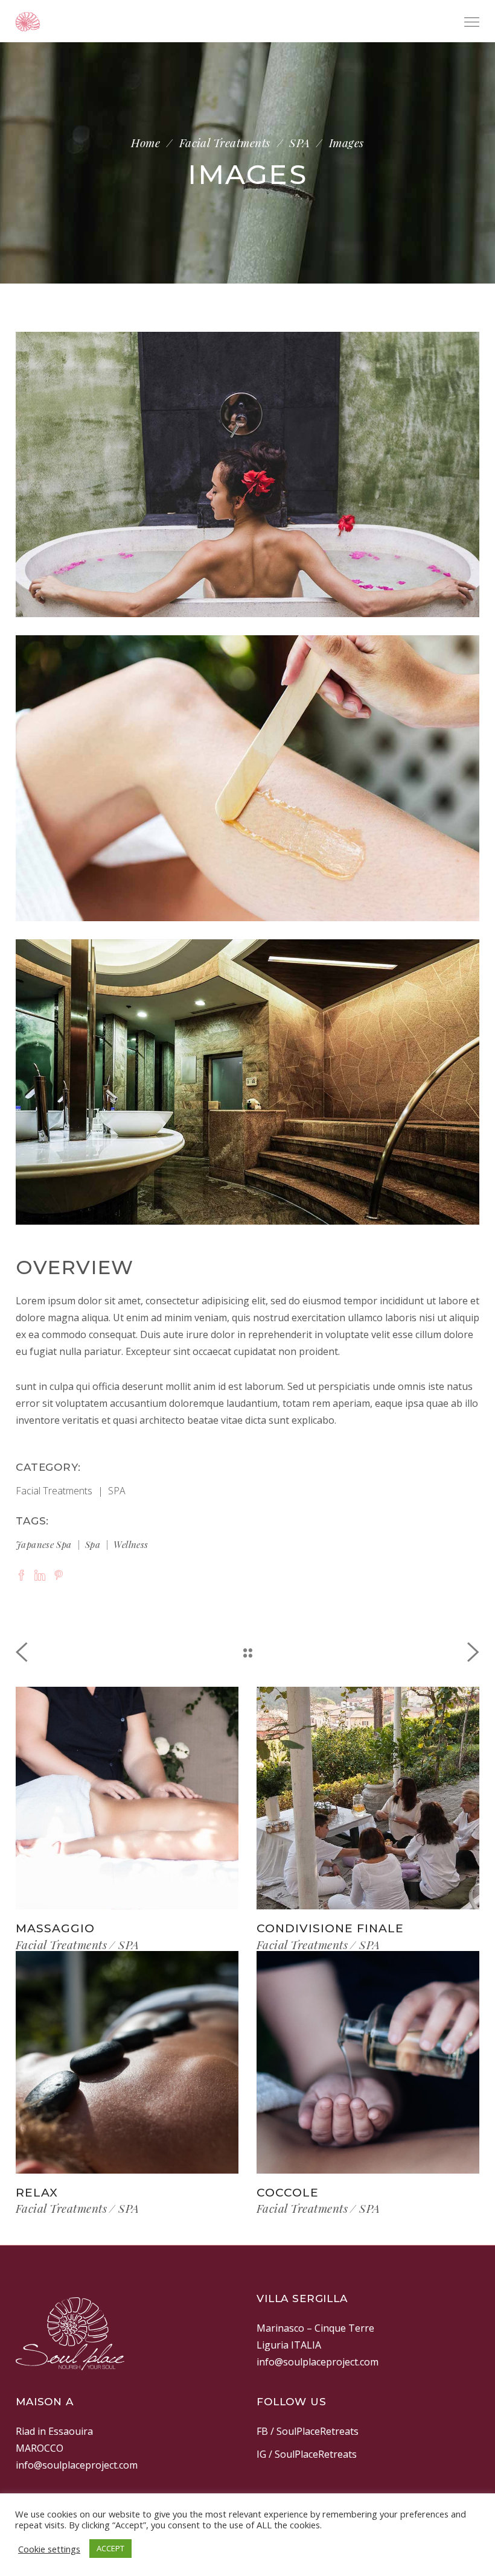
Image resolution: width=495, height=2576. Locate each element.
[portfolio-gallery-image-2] (247, 778)
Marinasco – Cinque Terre (315, 2328)
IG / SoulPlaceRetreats (307, 2454)
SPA (299, 143)
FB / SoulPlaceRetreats (308, 2431)
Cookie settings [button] (49, 2549)
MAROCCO (40, 2448)
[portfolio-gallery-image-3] (247, 1082)
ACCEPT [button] (110, 2548)
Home (145, 143)
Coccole (288, 2193)
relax (37, 2193)
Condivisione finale (330, 1928)
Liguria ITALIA (289, 2345)
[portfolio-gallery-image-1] (247, 474)
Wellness (131, 1544)
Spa (93, 1544)
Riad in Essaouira (54, 2431)
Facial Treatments (225, 143)
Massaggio (55, 1928)
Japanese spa (44, 1544)
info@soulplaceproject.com (318, 2362)
